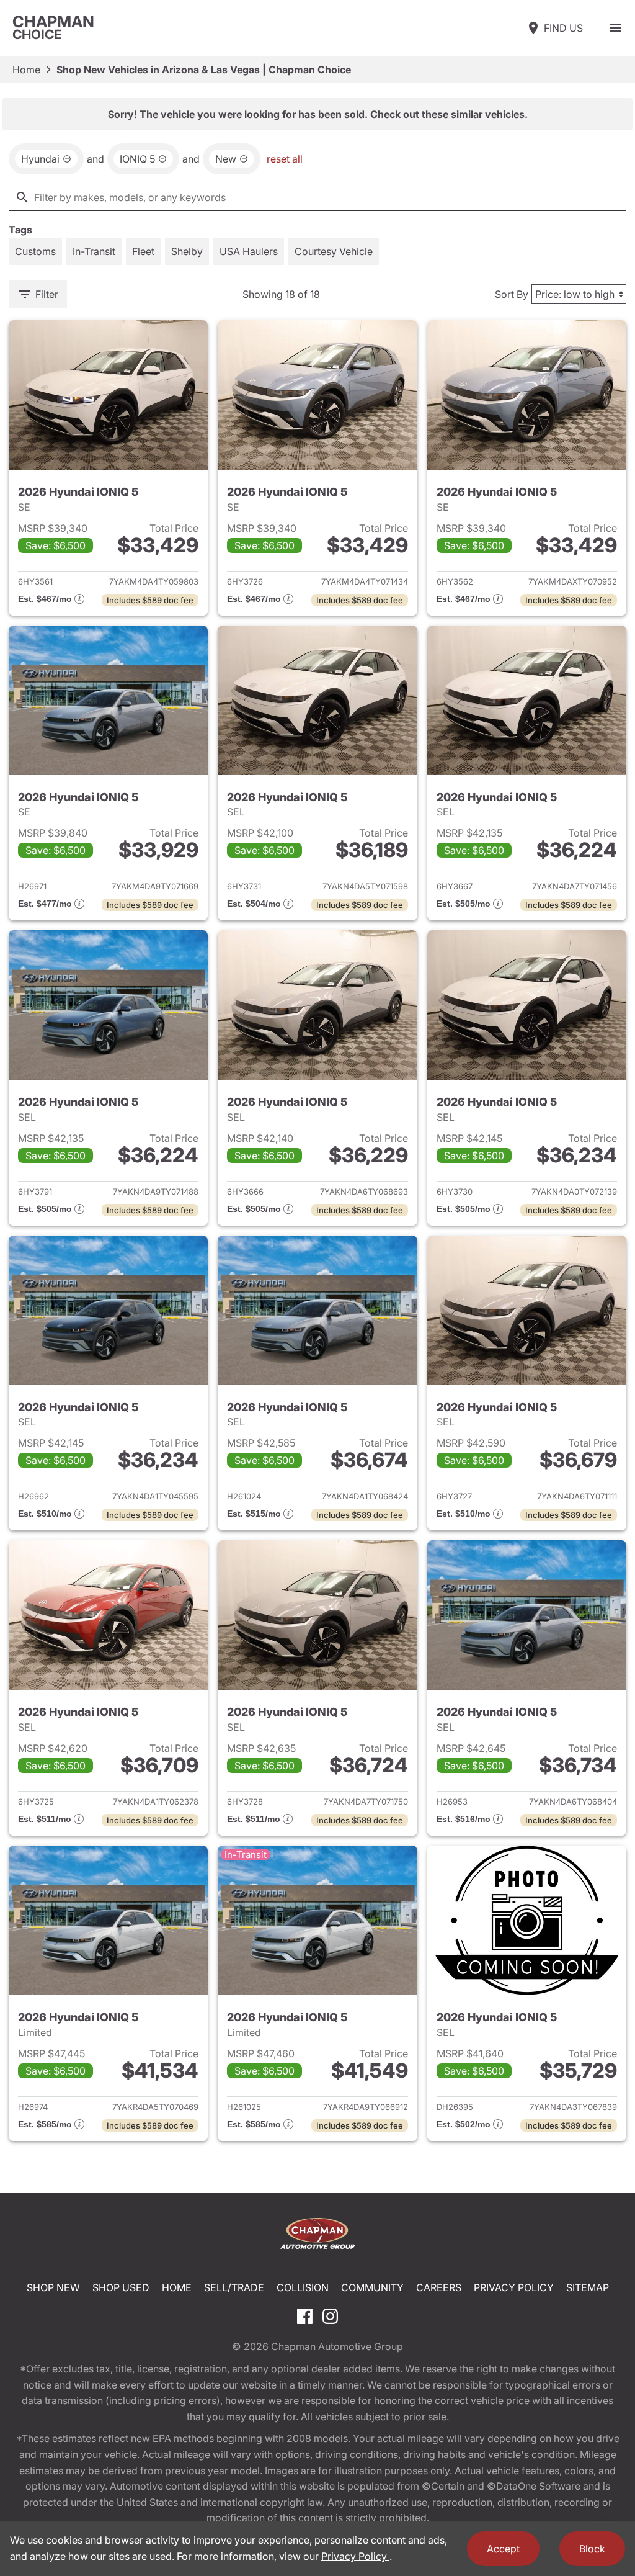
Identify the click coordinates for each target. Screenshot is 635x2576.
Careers (439, 2287)
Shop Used (121, 2287)
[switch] (615, 28)
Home (26, 70)
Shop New (53, 2287)
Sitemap (588, 2287)
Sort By (512, 294)
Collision (303, 2287)
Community (372, 2287)
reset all (285, 159)
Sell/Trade (234, 2287)
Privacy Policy (514, 2287)
